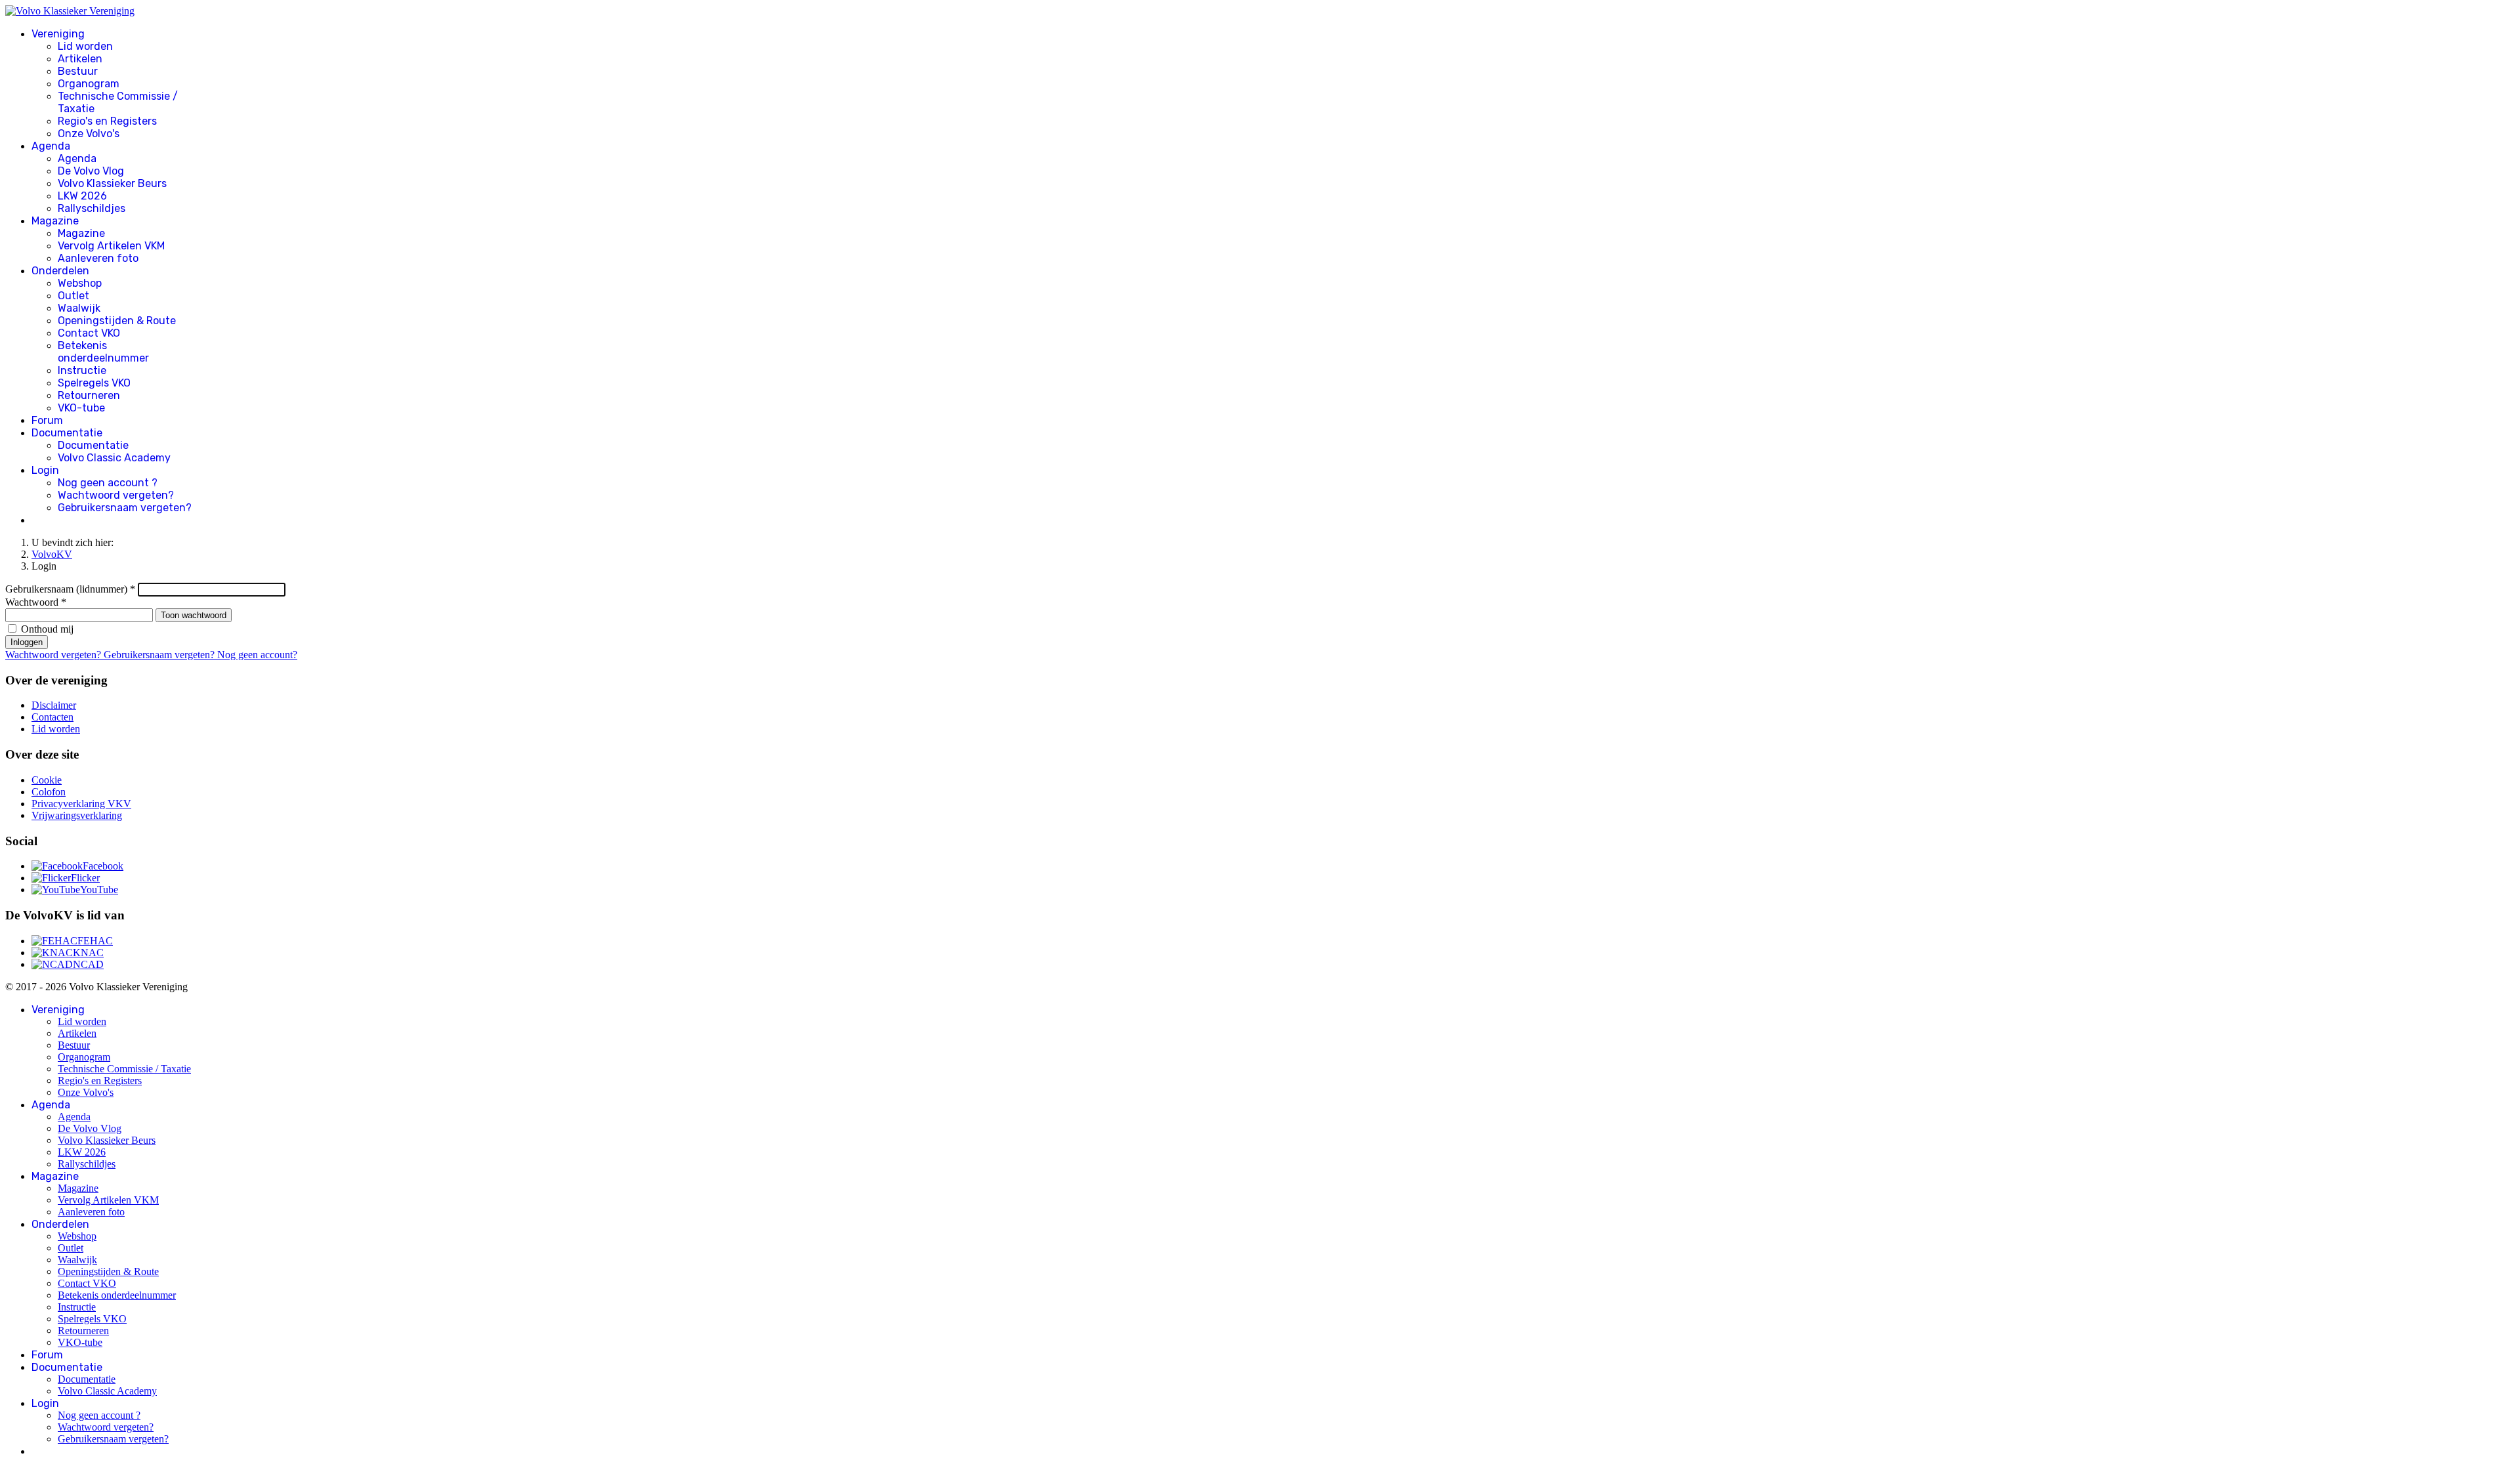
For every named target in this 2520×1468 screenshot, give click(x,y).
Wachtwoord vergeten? (116, 495)
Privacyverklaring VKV (81, 804)
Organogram (89, 84)
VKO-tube (81, 408)
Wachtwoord (36, 602)
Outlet (73, 296)
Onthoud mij (47, 629)
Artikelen (80, 59)
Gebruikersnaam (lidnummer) (70, 589)
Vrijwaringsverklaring (77, 815)
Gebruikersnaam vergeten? (125, 508)
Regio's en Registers (107, 121)
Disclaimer (54, 705)
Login (45, 470)
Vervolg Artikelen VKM (111, 246)
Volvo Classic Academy (114, 458)
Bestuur (78, 71)
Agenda (51, 146)
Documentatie (67, 433)
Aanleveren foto (98, 258)
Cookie (47, 780)
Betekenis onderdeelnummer (103, 352)
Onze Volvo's (89, 134)
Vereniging (58, 34)
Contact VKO (89, 333)
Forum (47, 420)
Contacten (52, 717)
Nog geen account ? (108, 483)
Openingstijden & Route (117, 321)
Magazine (55, 221)
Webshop (80, 283)
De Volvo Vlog (91, 171)
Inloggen (27, 642)
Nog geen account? (257, 655)
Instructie (82, 370)
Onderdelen (60, 271)
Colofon (49, 792)
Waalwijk (79, 308)
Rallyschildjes (92, 208)
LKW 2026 (82, 196)
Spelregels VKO (94, 383)
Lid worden (85, 46)
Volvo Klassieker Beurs (112, 183)
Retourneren (89, 395)
